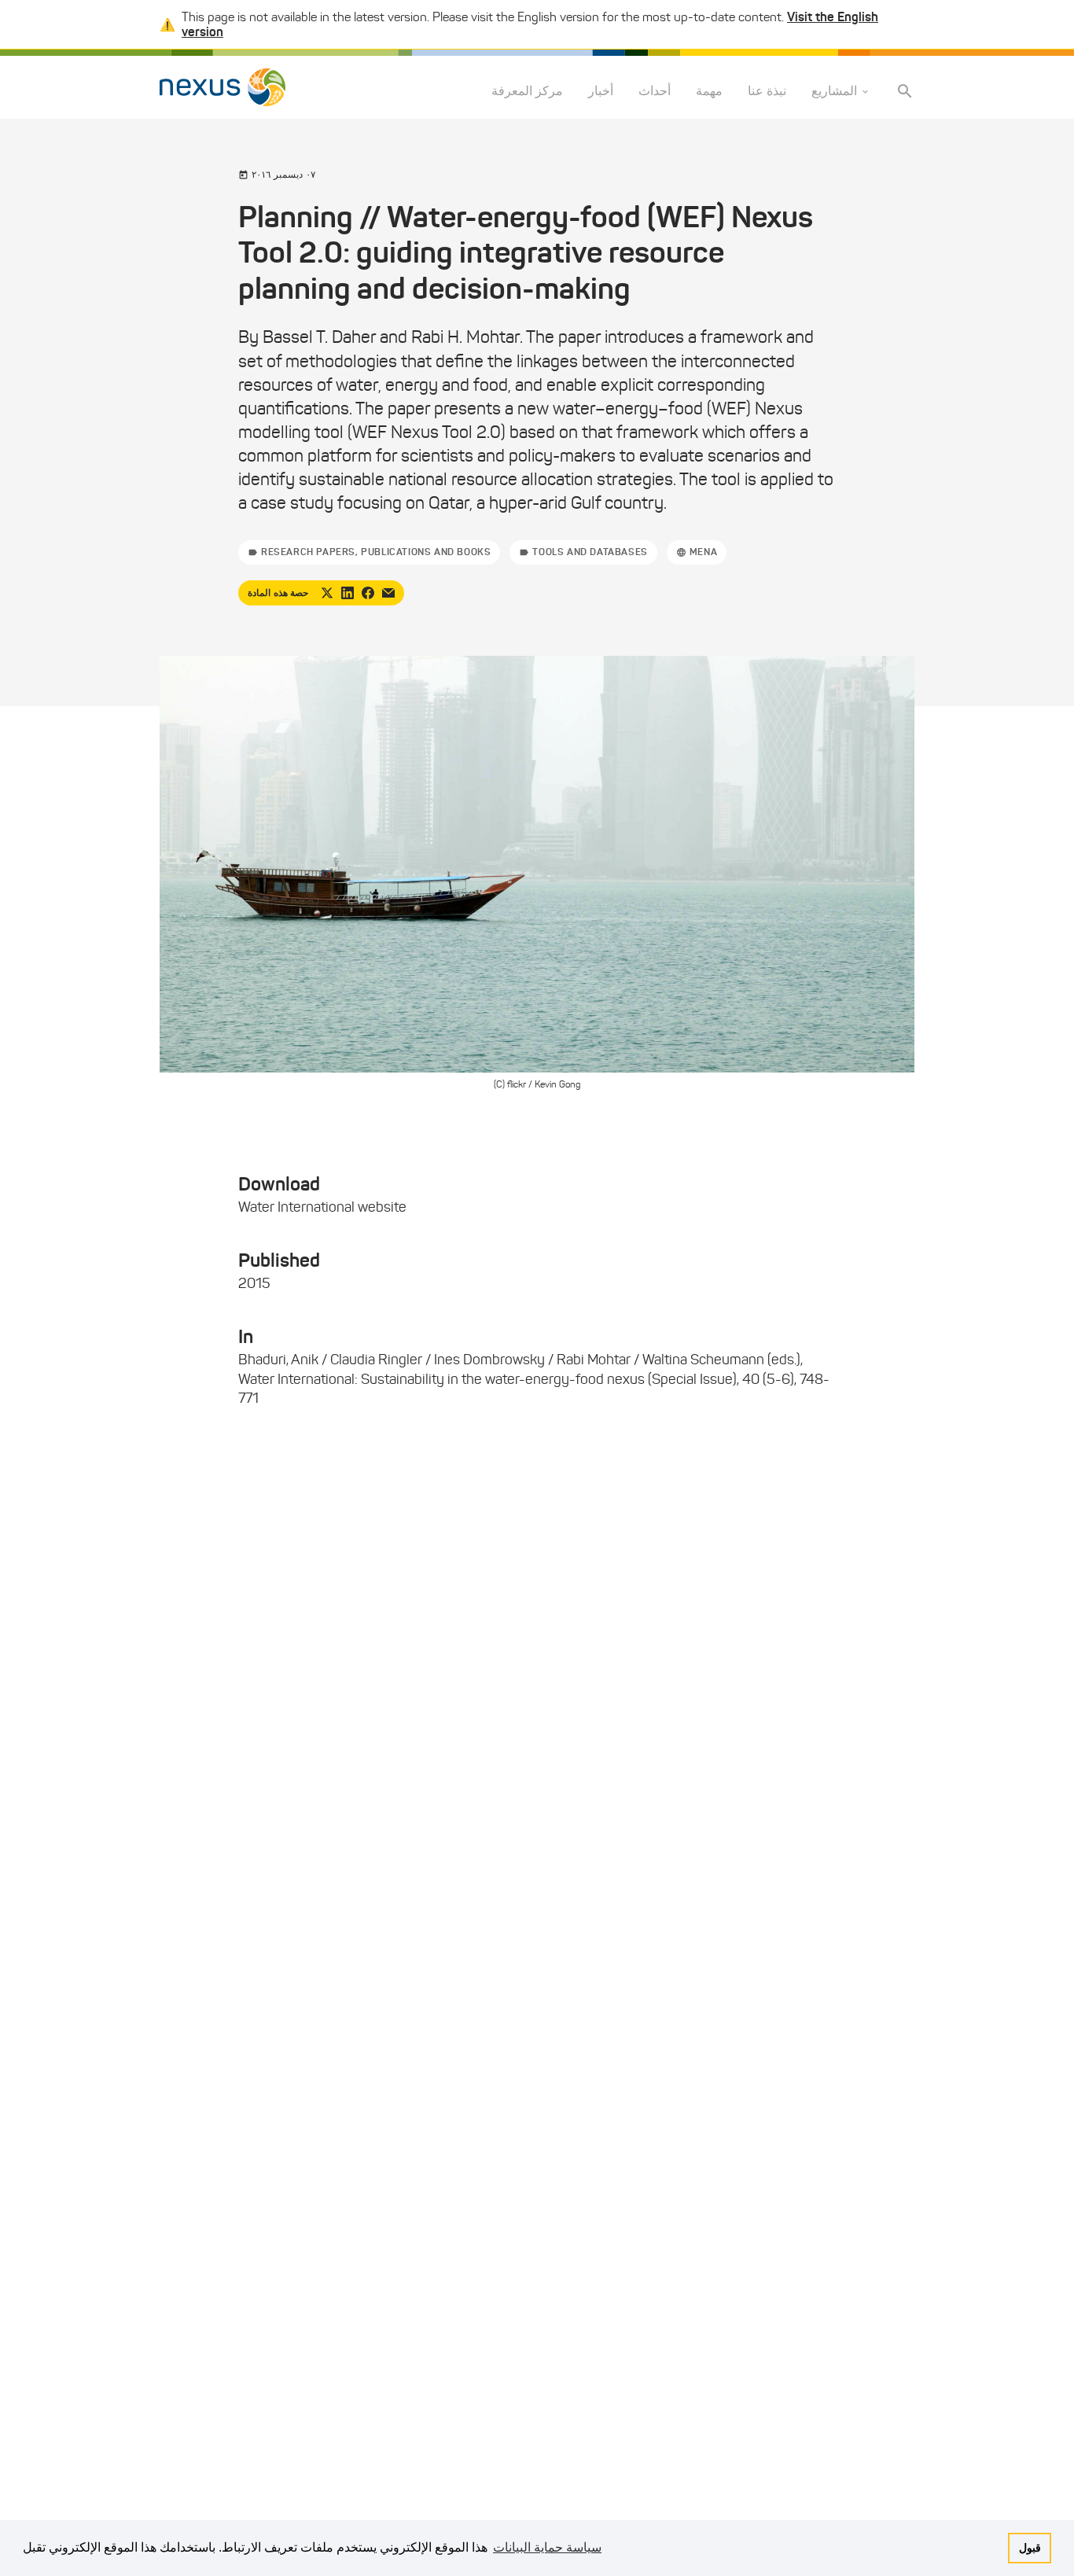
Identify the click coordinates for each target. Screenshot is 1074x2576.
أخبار (601, 92)
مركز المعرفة (527, 92)
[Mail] (388, 593)
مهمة (709, 92)
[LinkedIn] (348, 593)
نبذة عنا (767, 92)
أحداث (655, 92)
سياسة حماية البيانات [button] (547, 2547)
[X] (327, 593)
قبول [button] (1030, 2548)
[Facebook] (368, 593)
